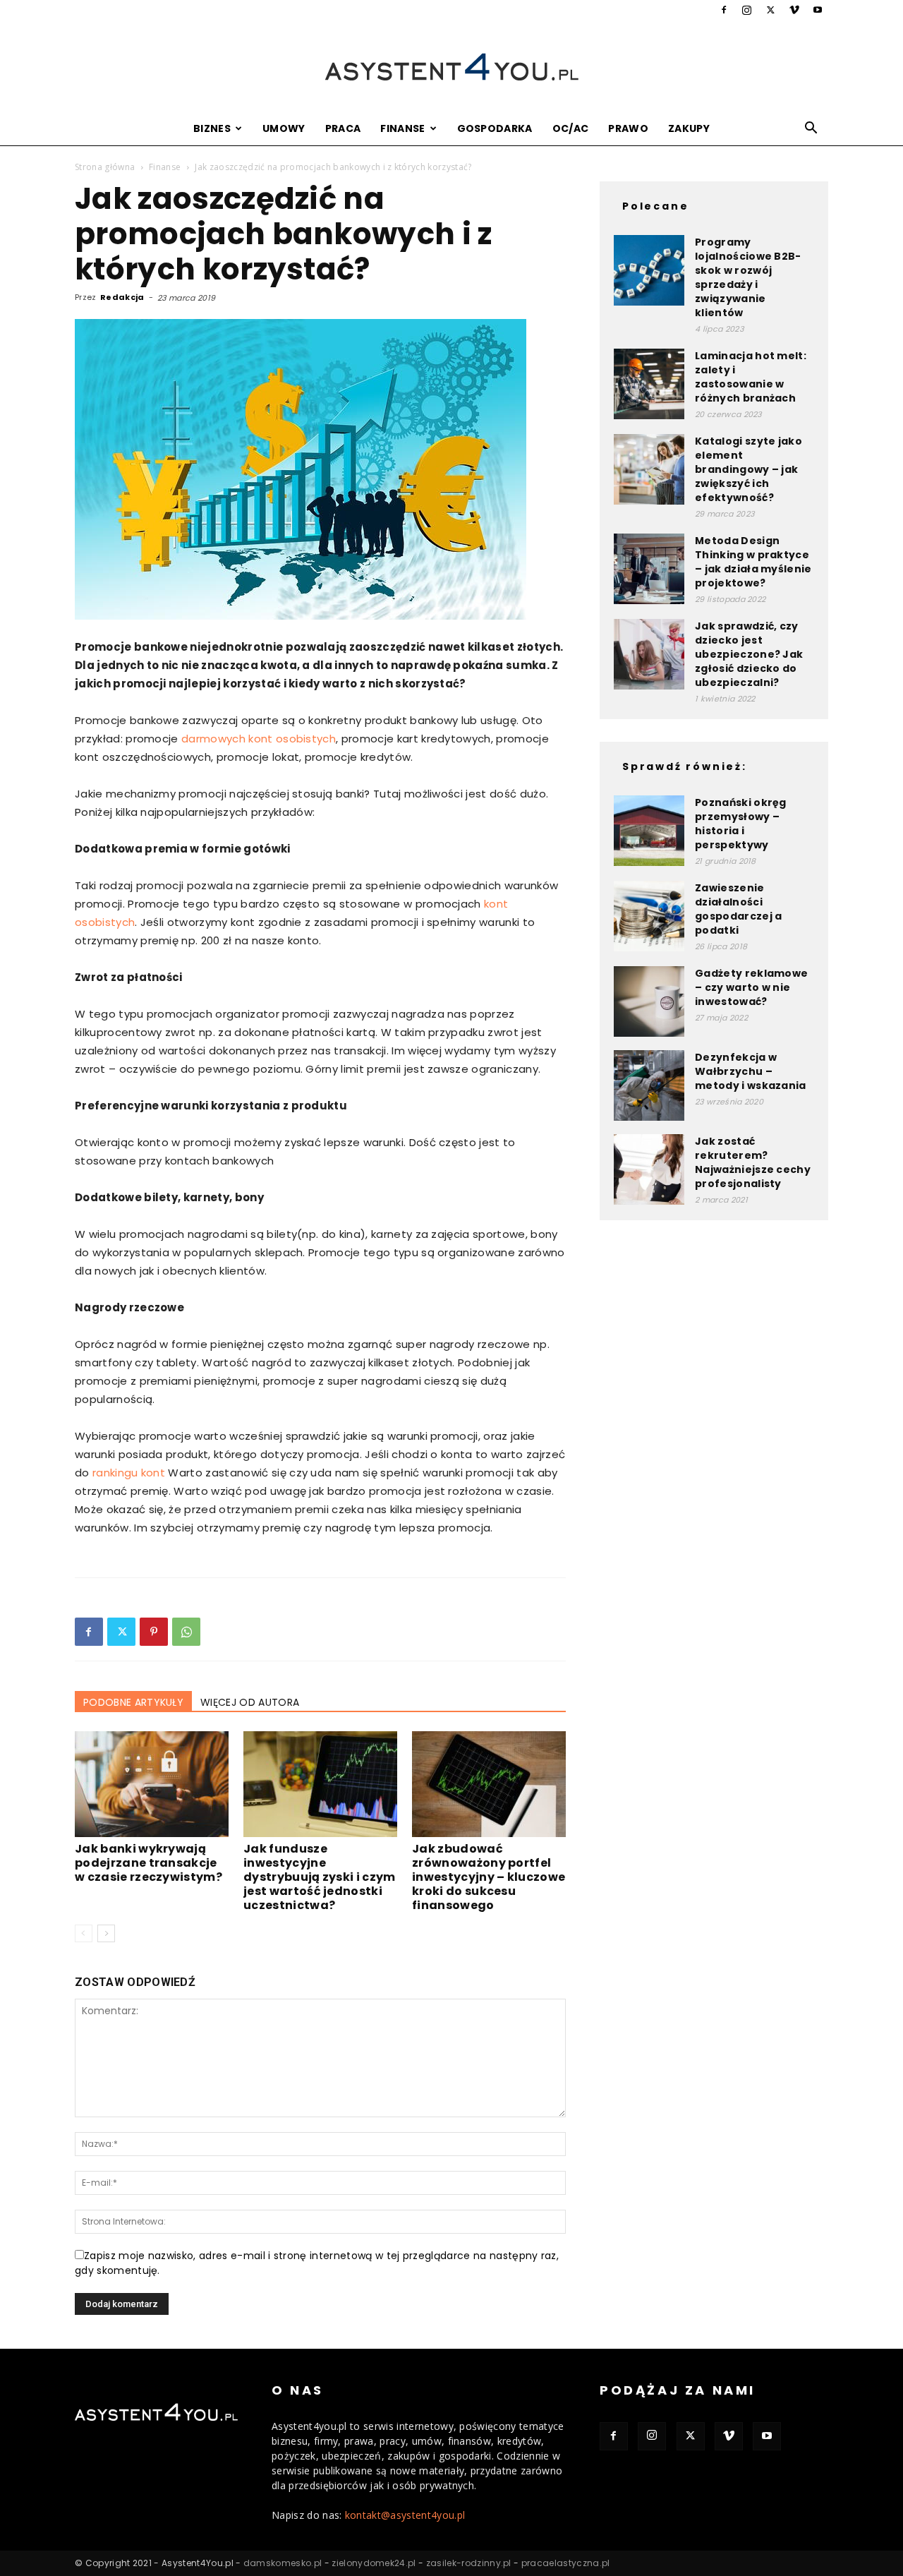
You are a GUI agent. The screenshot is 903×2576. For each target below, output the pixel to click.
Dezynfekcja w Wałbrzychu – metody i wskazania (751, 1071)
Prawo (628, 128)
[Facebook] (724, 10)
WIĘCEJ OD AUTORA (250, 1702)
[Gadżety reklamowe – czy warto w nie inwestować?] (649, 1001)
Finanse (402, 128)
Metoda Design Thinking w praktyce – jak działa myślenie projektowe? (753, 562)
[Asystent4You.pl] (451, 67)
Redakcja (122, 297)
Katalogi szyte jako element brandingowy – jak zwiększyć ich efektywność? (749, 469)
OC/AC (571, 128)
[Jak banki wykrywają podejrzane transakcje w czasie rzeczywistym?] (152, 1784)
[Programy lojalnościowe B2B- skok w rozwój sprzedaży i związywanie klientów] (649, 270)
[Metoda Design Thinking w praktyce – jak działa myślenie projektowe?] (649, 569)
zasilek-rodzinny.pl (469, 2563)
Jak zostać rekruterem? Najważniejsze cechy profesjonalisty (753, 1162)
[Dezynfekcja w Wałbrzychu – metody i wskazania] (649, 1085)
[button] (811, 130)
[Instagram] (747, 10)
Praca (343, 128)
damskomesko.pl (283, 2563)
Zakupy (689, 128)
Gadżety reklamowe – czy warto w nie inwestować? (751, 987)
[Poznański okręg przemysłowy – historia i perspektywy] (649, 831)
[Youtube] (818, 10)
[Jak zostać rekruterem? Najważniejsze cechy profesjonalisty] (649, 1169)
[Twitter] (770, 10)
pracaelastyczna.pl (566, 2563)
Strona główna (105, 167)
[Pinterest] (154, 1632)
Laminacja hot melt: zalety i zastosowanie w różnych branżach (751, 377)
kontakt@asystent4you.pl (405, 2515)
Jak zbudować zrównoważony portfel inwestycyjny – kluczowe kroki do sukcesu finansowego (489, 1877)
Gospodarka (495, 128)
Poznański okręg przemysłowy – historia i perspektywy (741, 824)
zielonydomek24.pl (374, 2563)
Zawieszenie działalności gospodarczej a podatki (738, 909)
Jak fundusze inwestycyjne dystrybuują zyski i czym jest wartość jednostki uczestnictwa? (320, 1877)
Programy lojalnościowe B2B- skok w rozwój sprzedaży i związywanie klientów (748, 277)
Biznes (212, 128)
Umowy (284, 128)
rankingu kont (129, 1473)
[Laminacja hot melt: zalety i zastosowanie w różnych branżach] (649, 384)
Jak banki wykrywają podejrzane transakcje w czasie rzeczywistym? (149, 1863)
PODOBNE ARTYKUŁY (133, 1702)
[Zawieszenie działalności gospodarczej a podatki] (649, 916)
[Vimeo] (794, 10)
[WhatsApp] (186, 1632)
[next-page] (106, 1933)
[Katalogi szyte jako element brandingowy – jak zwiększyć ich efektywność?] (649, 469)
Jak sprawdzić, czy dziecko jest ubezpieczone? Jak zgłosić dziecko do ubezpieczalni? (749, 654)
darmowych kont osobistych (259, 739)
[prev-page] (84, 1933)
